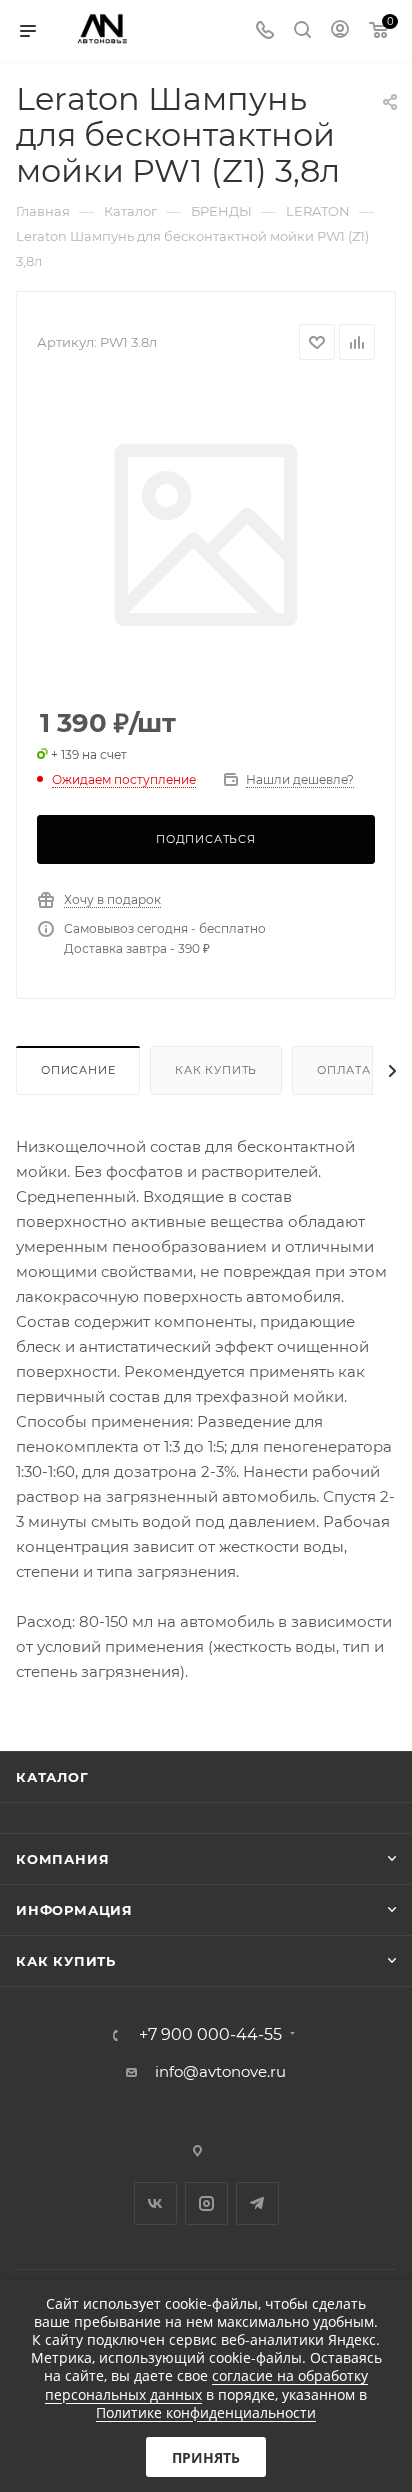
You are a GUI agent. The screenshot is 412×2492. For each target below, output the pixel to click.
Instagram (206, 2203)
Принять (206, 2457)
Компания (62, 1859)
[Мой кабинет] (340, 31)
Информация (74, 1910)
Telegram (257, 2203)
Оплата (344, 1070)
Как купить (216, 1070)
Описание (78, 1070)
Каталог (52, 1777)
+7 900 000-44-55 (210, 2035)
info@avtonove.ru (220, 2071)
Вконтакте (155, 2203)
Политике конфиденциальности (206, 2412)
